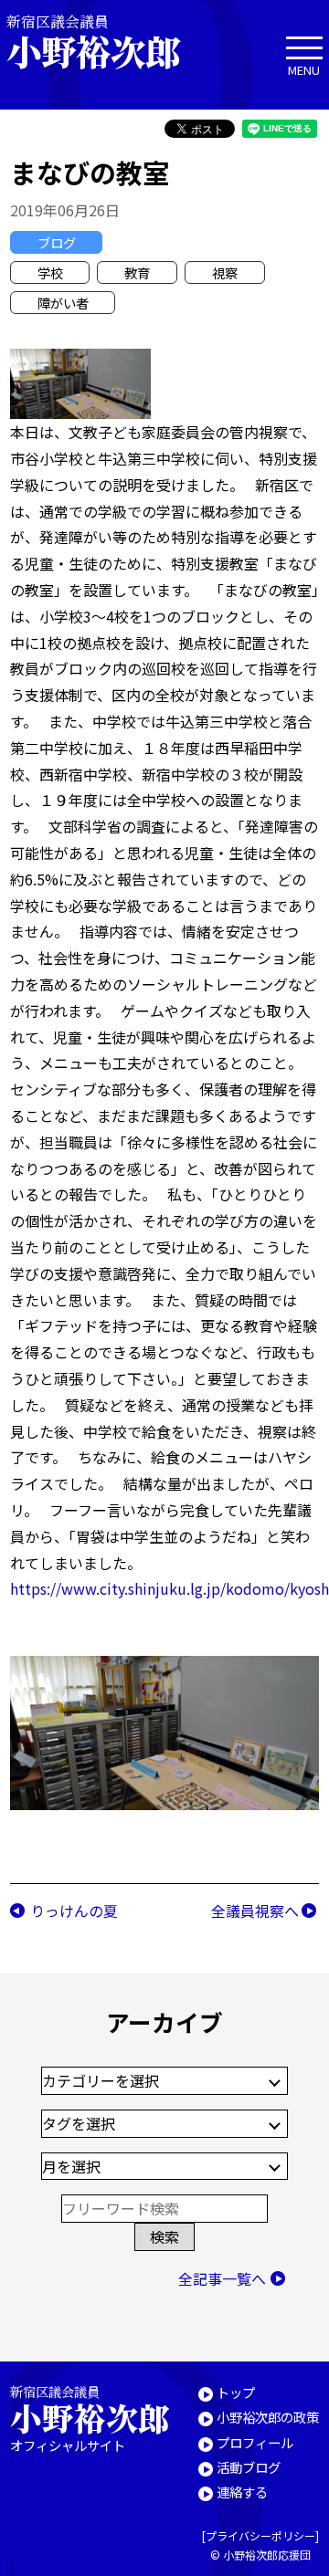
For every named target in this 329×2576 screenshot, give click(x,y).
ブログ (57, 242)
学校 (50, 272)
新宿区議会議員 (93, 42)
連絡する (242, 2492)
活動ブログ (249, 2467)
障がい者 (63, 303)
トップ (236, 2392)
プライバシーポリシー (260, 2535)
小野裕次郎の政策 (268, 2417)
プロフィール (255, 2442)
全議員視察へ (255, 1911)
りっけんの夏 (74, 1911)
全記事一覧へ (222, 2278)
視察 (225, 272)
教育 (137, 272)
